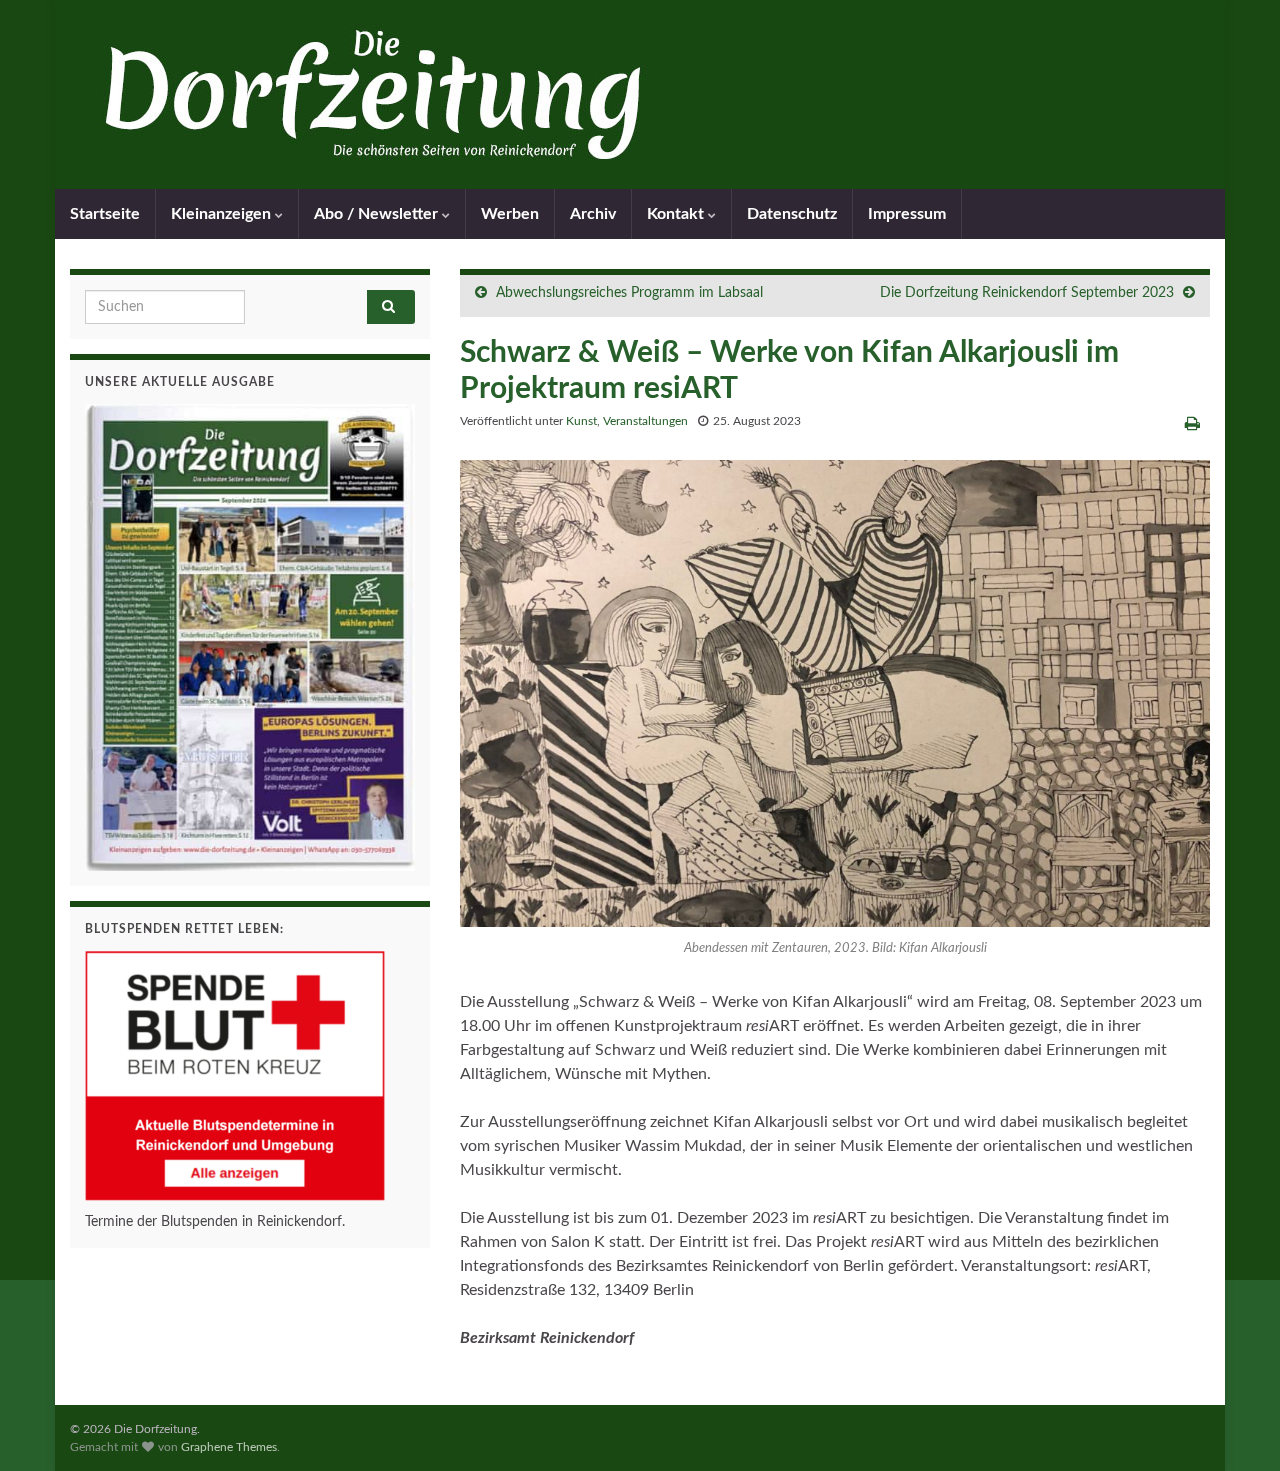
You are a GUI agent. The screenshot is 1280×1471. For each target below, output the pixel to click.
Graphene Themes (229, 1447)
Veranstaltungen (645, 421)
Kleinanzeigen (223, 214)
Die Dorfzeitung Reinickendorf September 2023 (1027, 293)
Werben (510, 214)
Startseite (105, 214)
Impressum (907, 214)
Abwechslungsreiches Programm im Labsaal (629, 293)
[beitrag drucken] (1192, 424)
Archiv (593, 214)
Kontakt (677, 214)
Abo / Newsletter (378, 214)
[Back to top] (1235, 1426)
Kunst (581, 421)
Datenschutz (792, 214)
